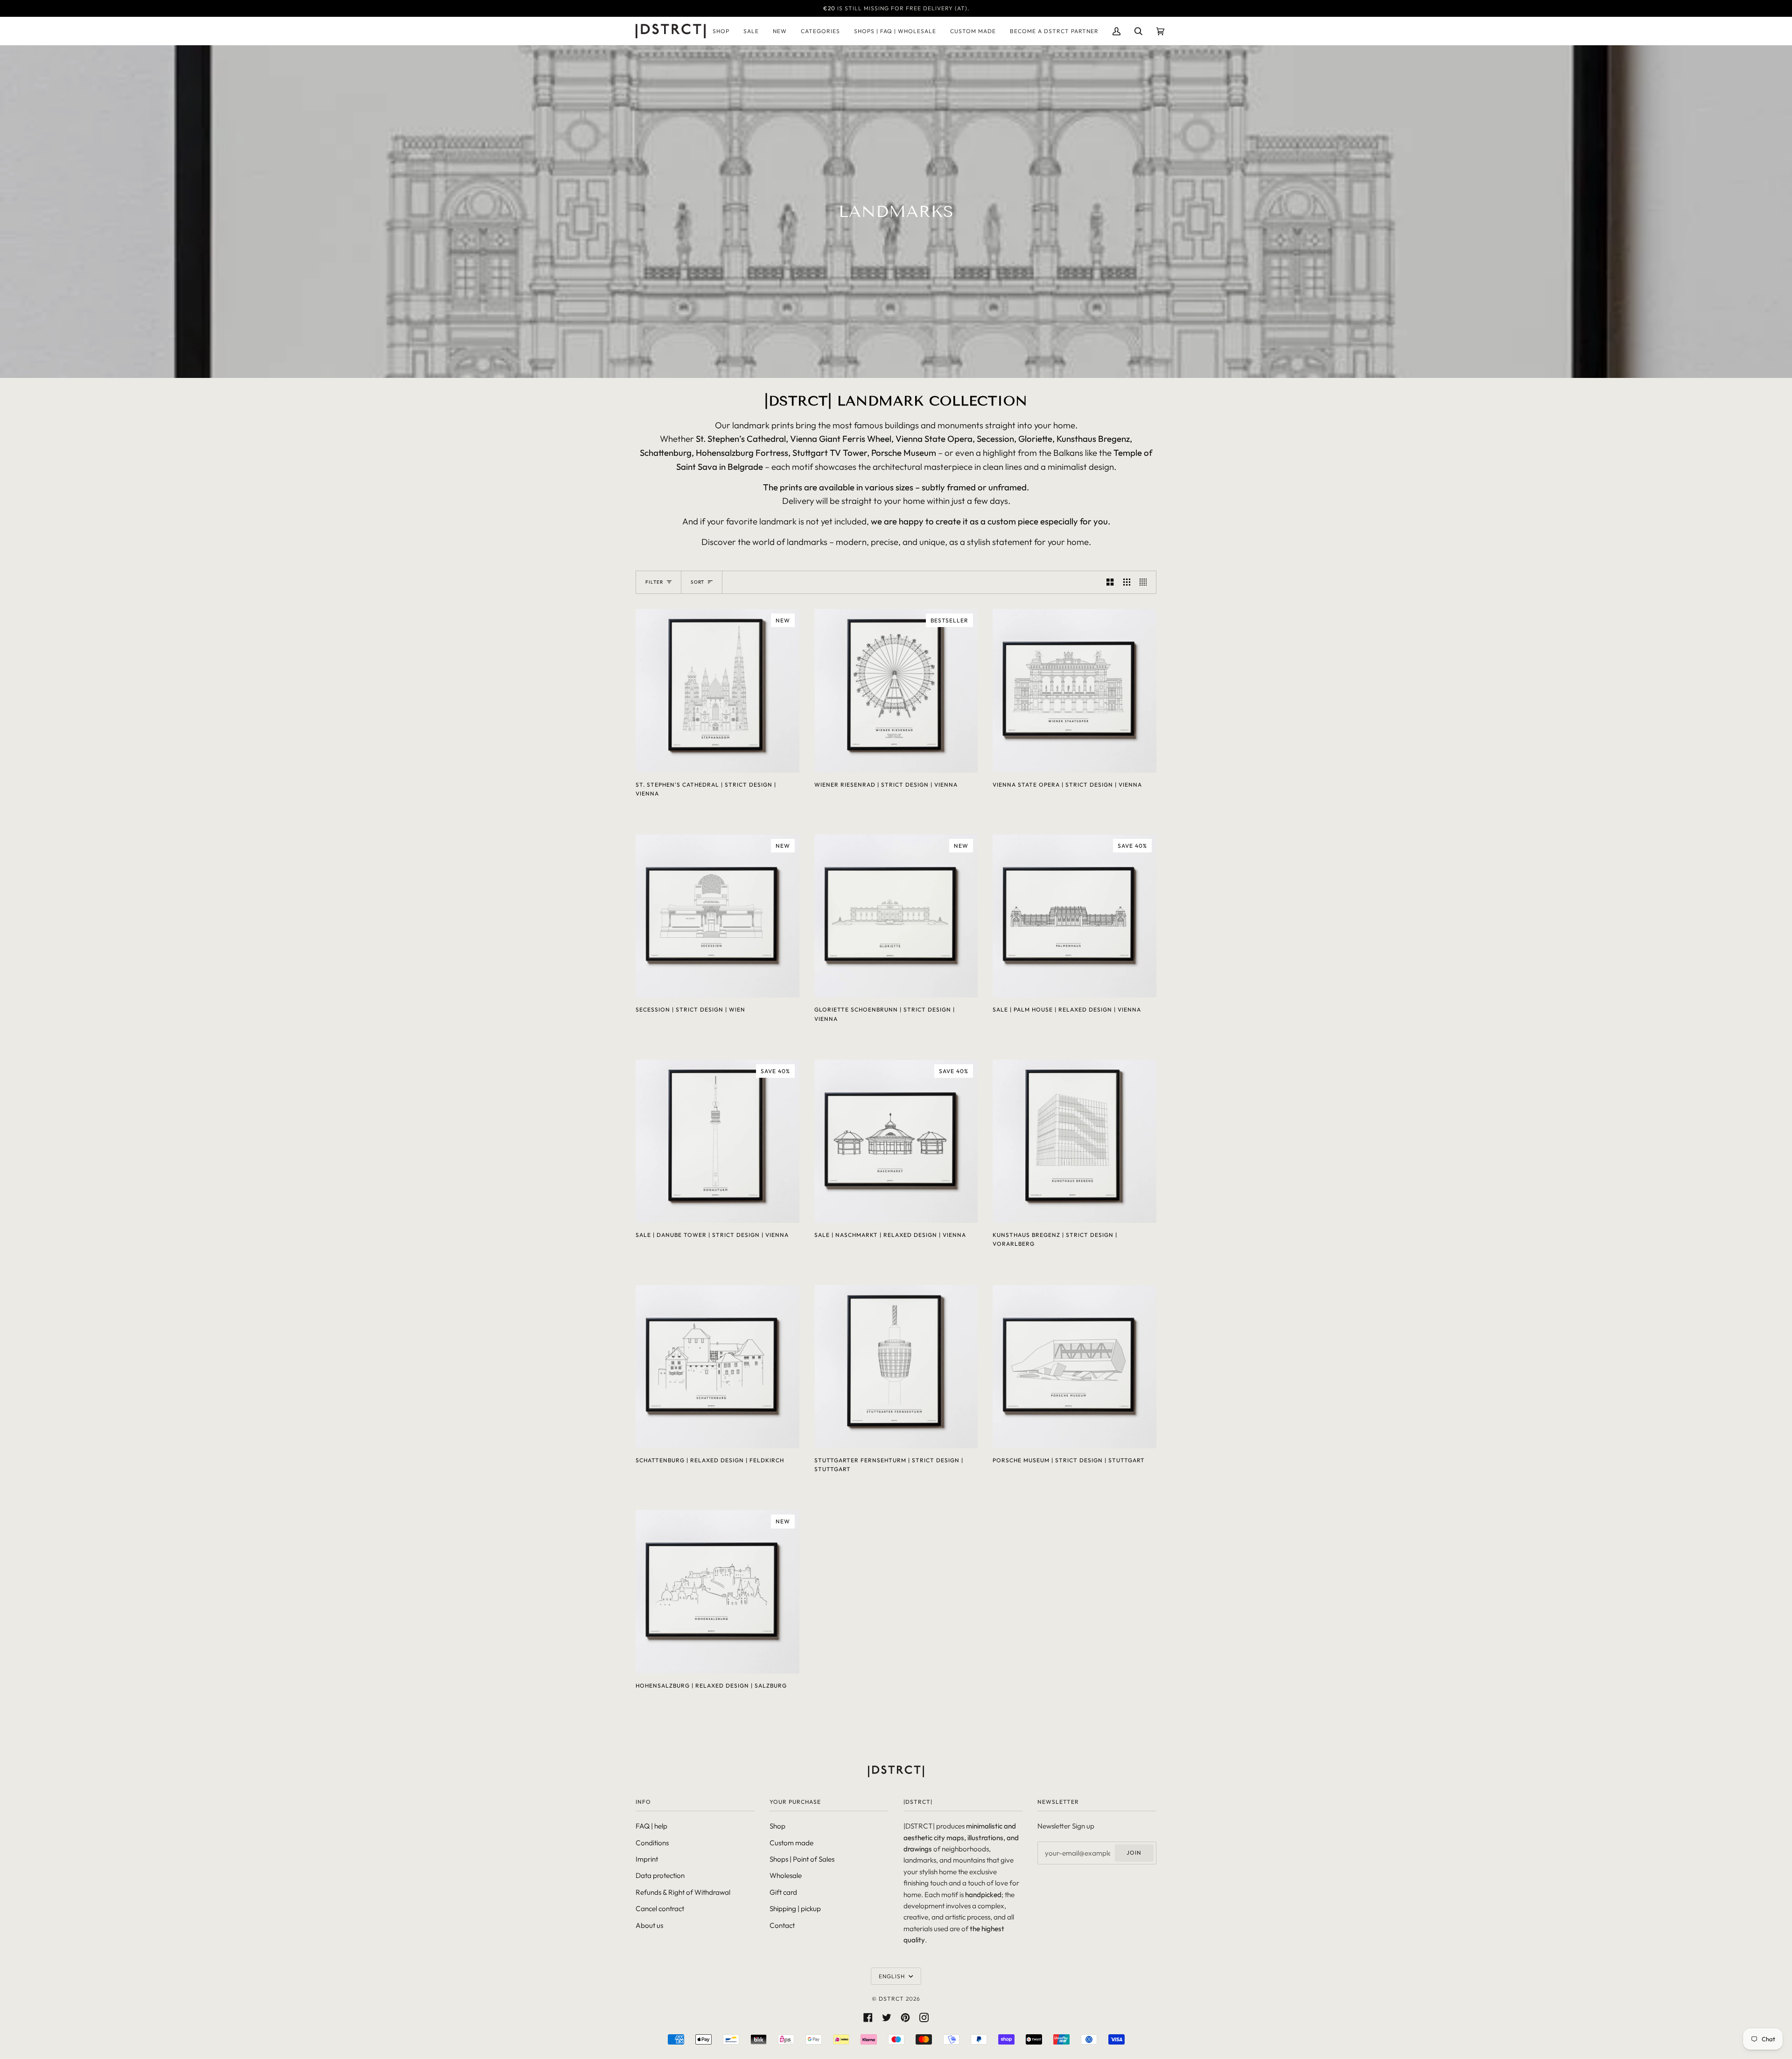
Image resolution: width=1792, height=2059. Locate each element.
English (893, 1976)
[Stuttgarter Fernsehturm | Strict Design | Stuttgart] (896, 1367)
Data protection (660, 1875)
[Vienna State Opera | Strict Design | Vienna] (1074, 691)
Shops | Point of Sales (802, 1859)
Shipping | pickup (795, 1909)
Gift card (783, 1892)
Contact (782, 1925)
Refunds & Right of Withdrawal (683, 1892)
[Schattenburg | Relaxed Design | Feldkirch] (717, 1367)
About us (649, 1925)
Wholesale (786, 1875)
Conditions (652, 1843)
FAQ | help (651, 1826)
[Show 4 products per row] (1145, 582)
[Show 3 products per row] (1127, 582)
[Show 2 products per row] (1110, 582)
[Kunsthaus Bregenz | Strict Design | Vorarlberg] (1074, 1141)
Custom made (791, 1843)
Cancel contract (660, 1909)
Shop (777, 1826)
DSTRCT (891, 1999)
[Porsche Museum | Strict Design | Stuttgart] (1074, 1367)
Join (1134, 1853)
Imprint (647, 1859)
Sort (697, 582)
